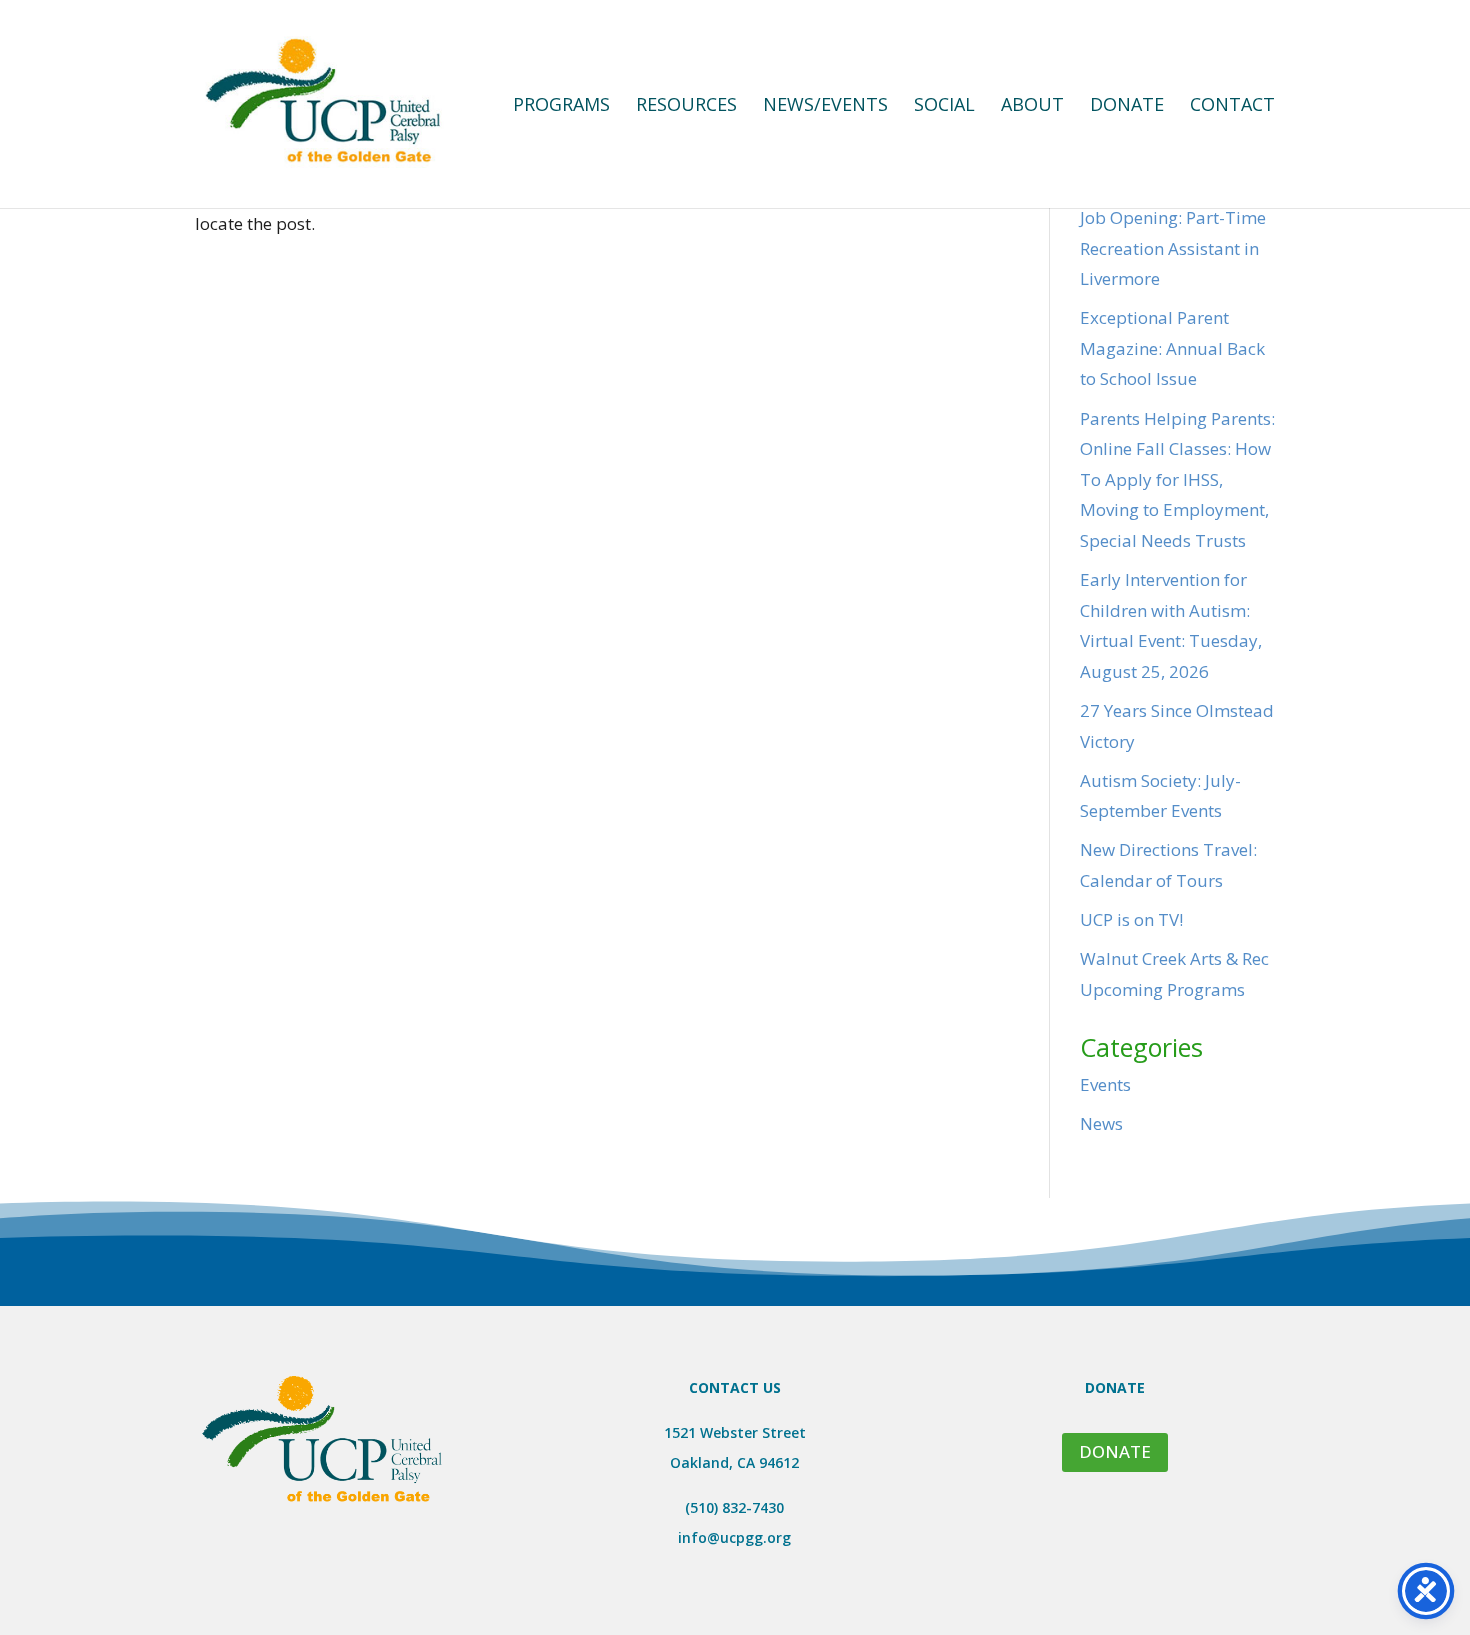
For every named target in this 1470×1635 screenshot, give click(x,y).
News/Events (825, 106)
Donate (1127, 106)
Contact (1232, 106)
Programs (561, 106)
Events (1105, 1084)
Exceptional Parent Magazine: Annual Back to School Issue (1172, 348)
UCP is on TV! (1131, 919)
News (1101, 1123)
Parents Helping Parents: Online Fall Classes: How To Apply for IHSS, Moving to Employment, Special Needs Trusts (1177, 479)
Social (944, 106)
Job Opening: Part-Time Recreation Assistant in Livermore (1173, 248)
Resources (686, 106)
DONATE (1115, 1451)
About (1032, 106)
